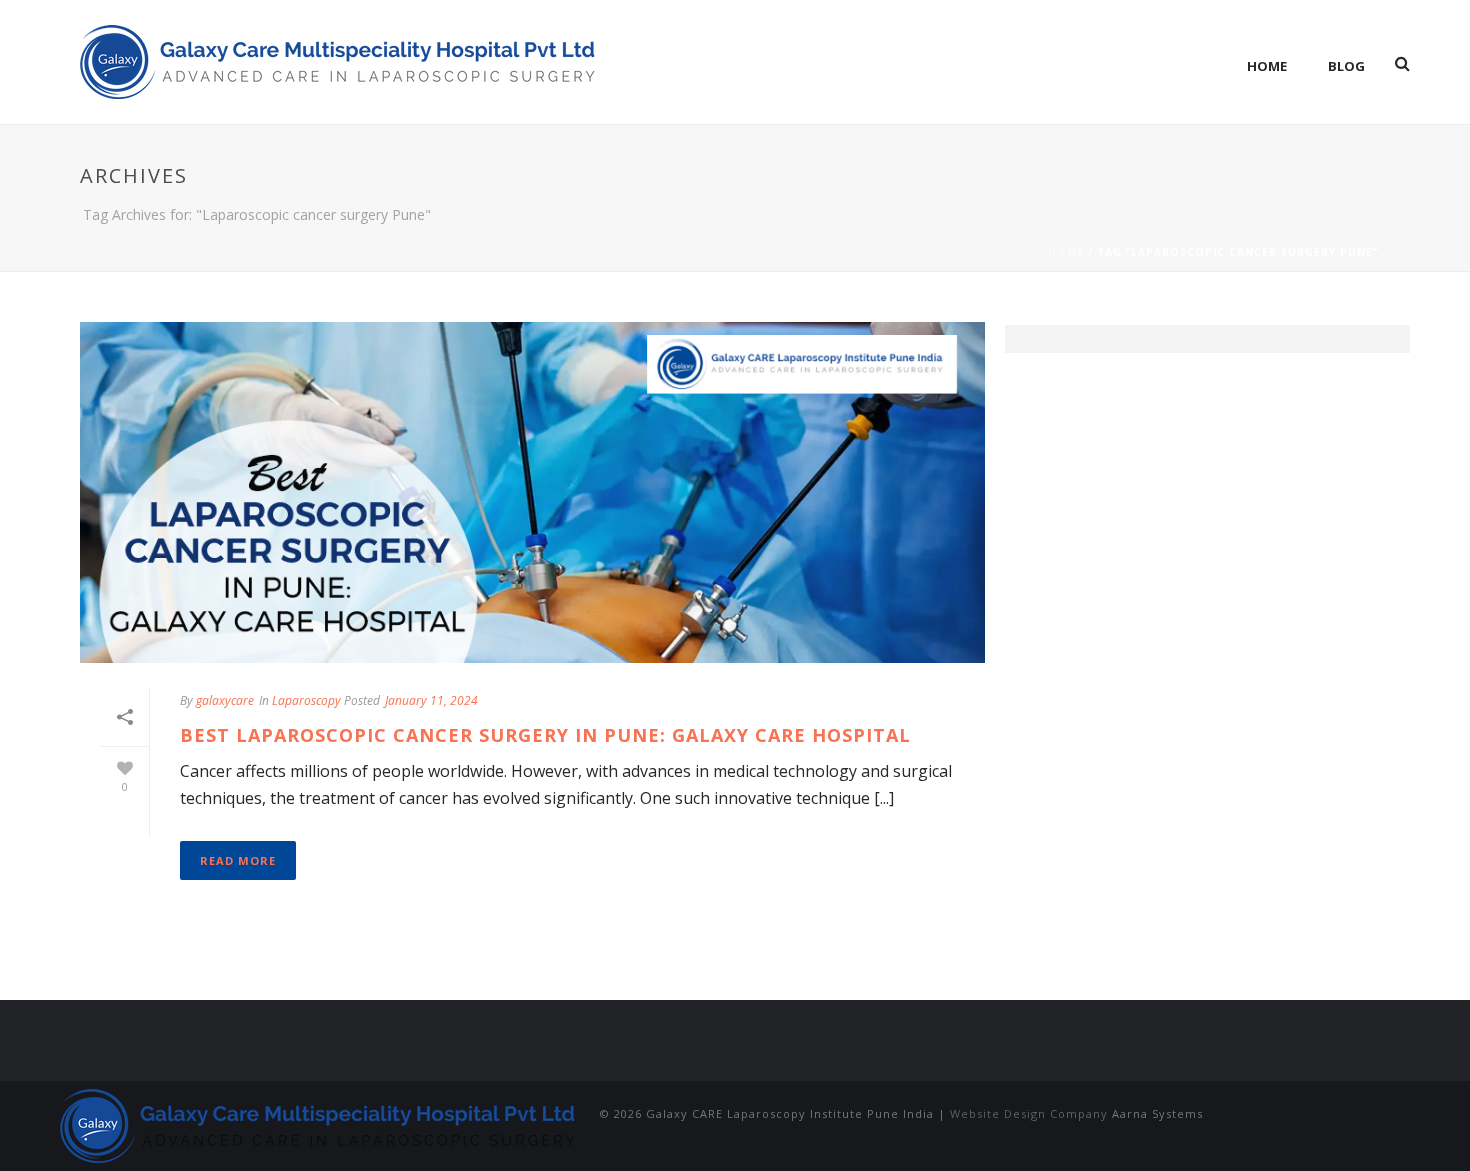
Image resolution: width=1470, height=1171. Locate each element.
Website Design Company (1029, 1113)
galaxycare (225, 700)
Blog (1346, 66)
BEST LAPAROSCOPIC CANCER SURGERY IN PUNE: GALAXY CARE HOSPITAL (545, 735)
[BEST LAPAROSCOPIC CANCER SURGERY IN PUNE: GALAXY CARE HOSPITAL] (532, 492)
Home (1267, 66)
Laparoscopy (306, 700)
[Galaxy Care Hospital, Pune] (320, 1124)
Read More (238, 860)
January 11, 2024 (431, 700)
